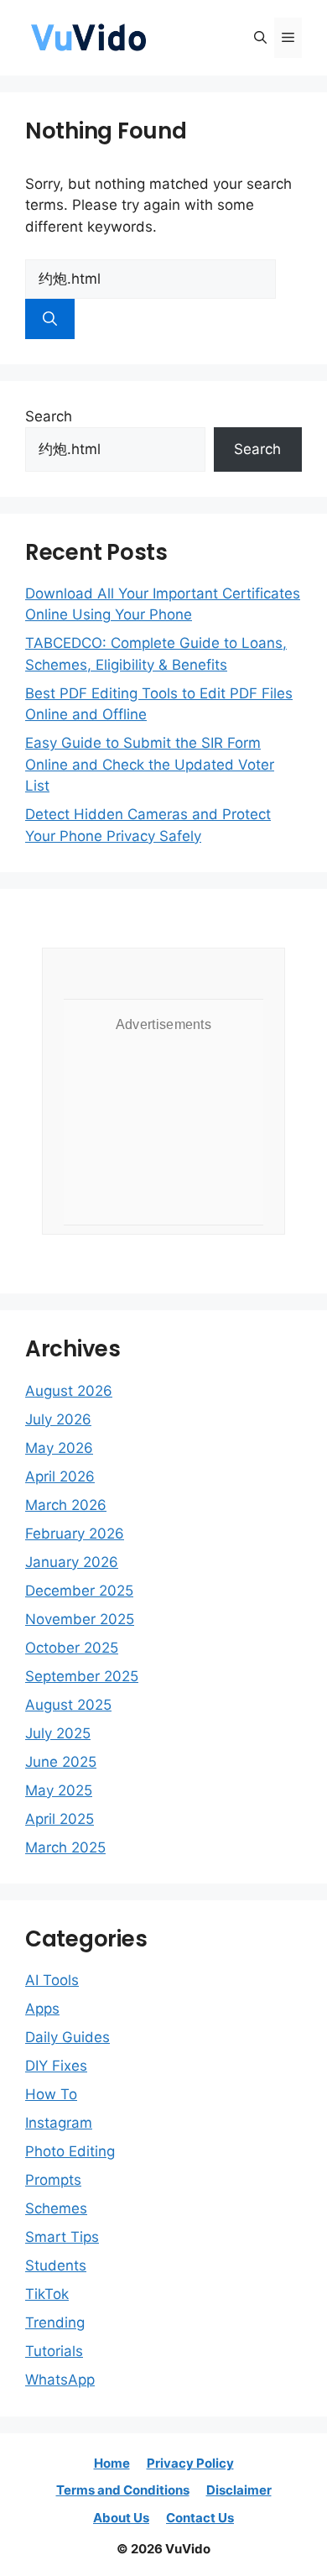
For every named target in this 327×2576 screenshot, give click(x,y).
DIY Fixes (56, 2066)
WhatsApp (60, 2380)
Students (56, 2265)
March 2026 (66, 1505)
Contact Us (200, 2518)
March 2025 (65, 1847)
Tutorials (54, 2351)
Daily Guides (67, 2037)
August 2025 (68, 1705)
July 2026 (58, 1419)
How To (51, 2094)
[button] (260, 38)
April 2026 (60, 1476)
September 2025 (82, 1676)
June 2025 (61, 1762)
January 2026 (72, 1562)
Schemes (56, 2208)
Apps (42, 2009)
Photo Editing (70, 2151)
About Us (121, 2518)
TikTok (47, 2294)
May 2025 (59, 1790)
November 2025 (80, 1619)
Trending (55, 2323)
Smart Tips (62, 2237)
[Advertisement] (163, 1126)
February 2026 (75, 1534)
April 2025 (60, 1819)
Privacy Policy (190, 2463)
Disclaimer (239, 2490)
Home (112, 2463)
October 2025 (72, 1648)
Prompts (53, 2180)
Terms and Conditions (123, 2490)
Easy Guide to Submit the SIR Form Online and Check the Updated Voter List (150, 764)
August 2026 (69, 1391)
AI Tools (52, 1980)
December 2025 (79, 1591)
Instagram (59, 2123)
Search (49, 416)
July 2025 (58, 1733)
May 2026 (59, 1448)
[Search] (50, 319)
